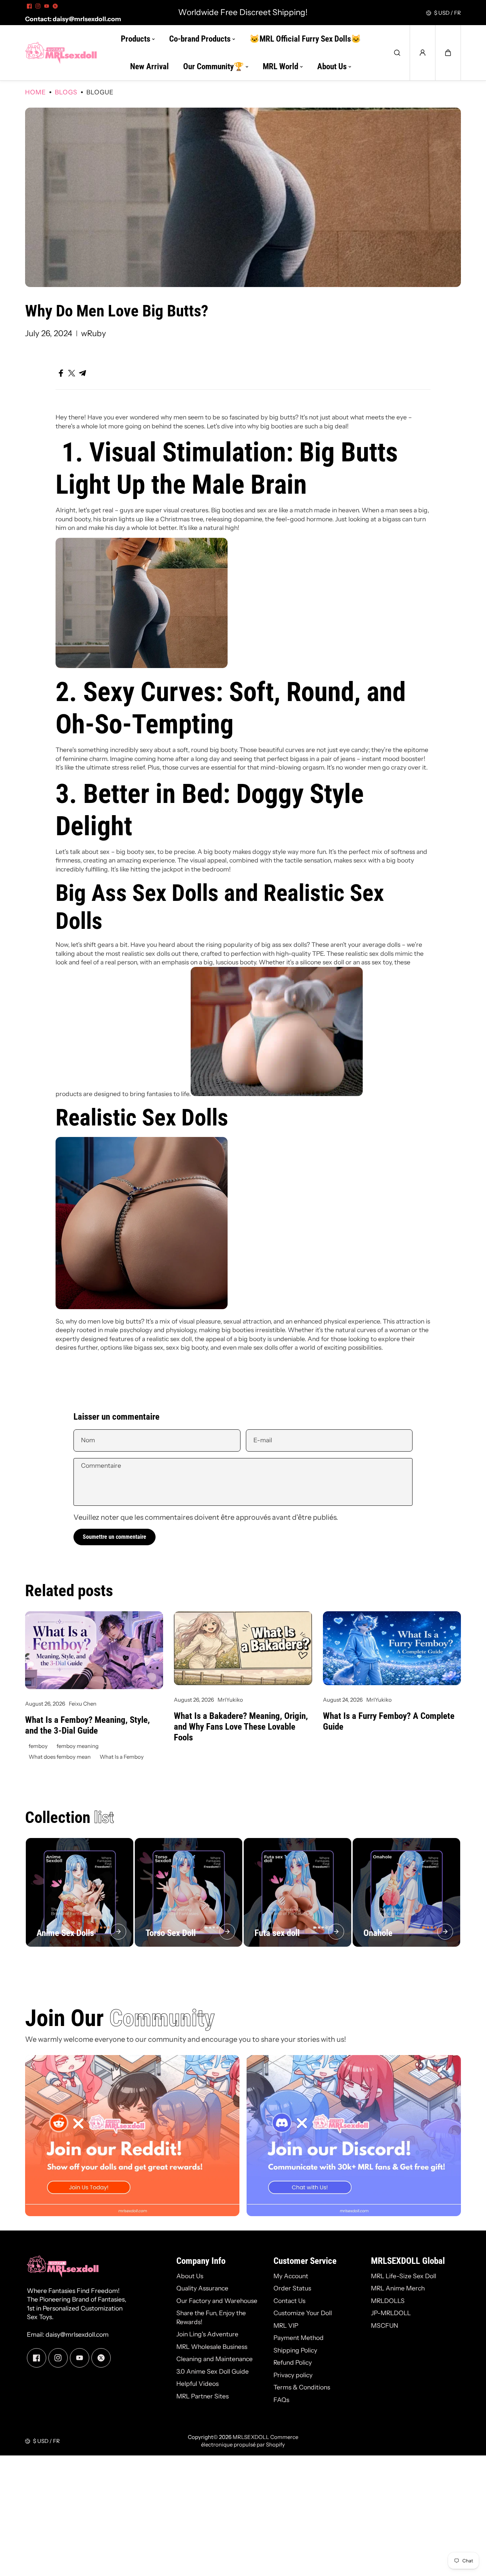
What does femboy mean (60, 1757)
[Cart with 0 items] (448, 53)
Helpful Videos (197, 2384)
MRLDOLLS (388, 2301)
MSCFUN (385, 2325)
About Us (190, 2276)
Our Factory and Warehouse (217, 2301)
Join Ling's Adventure (207, 2334)
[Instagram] (38, 6)
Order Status (292, 2288)
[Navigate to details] (118, 1932)
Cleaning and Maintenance (215, 2359)
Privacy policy (293, 2375)
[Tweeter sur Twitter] (72, 373)
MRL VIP (286, 2325)
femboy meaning (78, 1746)
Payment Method (299, 2338)
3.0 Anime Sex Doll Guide (213, 2371)
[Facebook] (29, 6)
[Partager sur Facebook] (61, 373)
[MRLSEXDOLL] (61, 53)
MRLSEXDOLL (251, 2437)
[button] (448, 53)
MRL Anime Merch (398, 2288)
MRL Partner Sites (202, 2396)
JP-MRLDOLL (391, 2313)
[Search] (397, 53)
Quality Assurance (202, 2288)
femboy (38, 1746)
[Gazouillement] (55, 6)
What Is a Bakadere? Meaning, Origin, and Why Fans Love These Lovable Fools (241, 1727)
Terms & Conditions (302, 2387)
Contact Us (289, 2301)
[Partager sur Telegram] (82, 373)
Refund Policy (293, 2362)
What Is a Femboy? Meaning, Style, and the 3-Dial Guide (87, 1725)
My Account (291, 2276)
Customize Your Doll (303, 2313)
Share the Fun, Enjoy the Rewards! (211, 2317)
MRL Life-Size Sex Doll (404, 2276)
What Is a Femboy (122, 1757)
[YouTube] (47, 6)
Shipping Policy (295, 2350)
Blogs (66, 92)
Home (35, 92)
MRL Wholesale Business (212, 2347)
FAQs (281, 2400)
